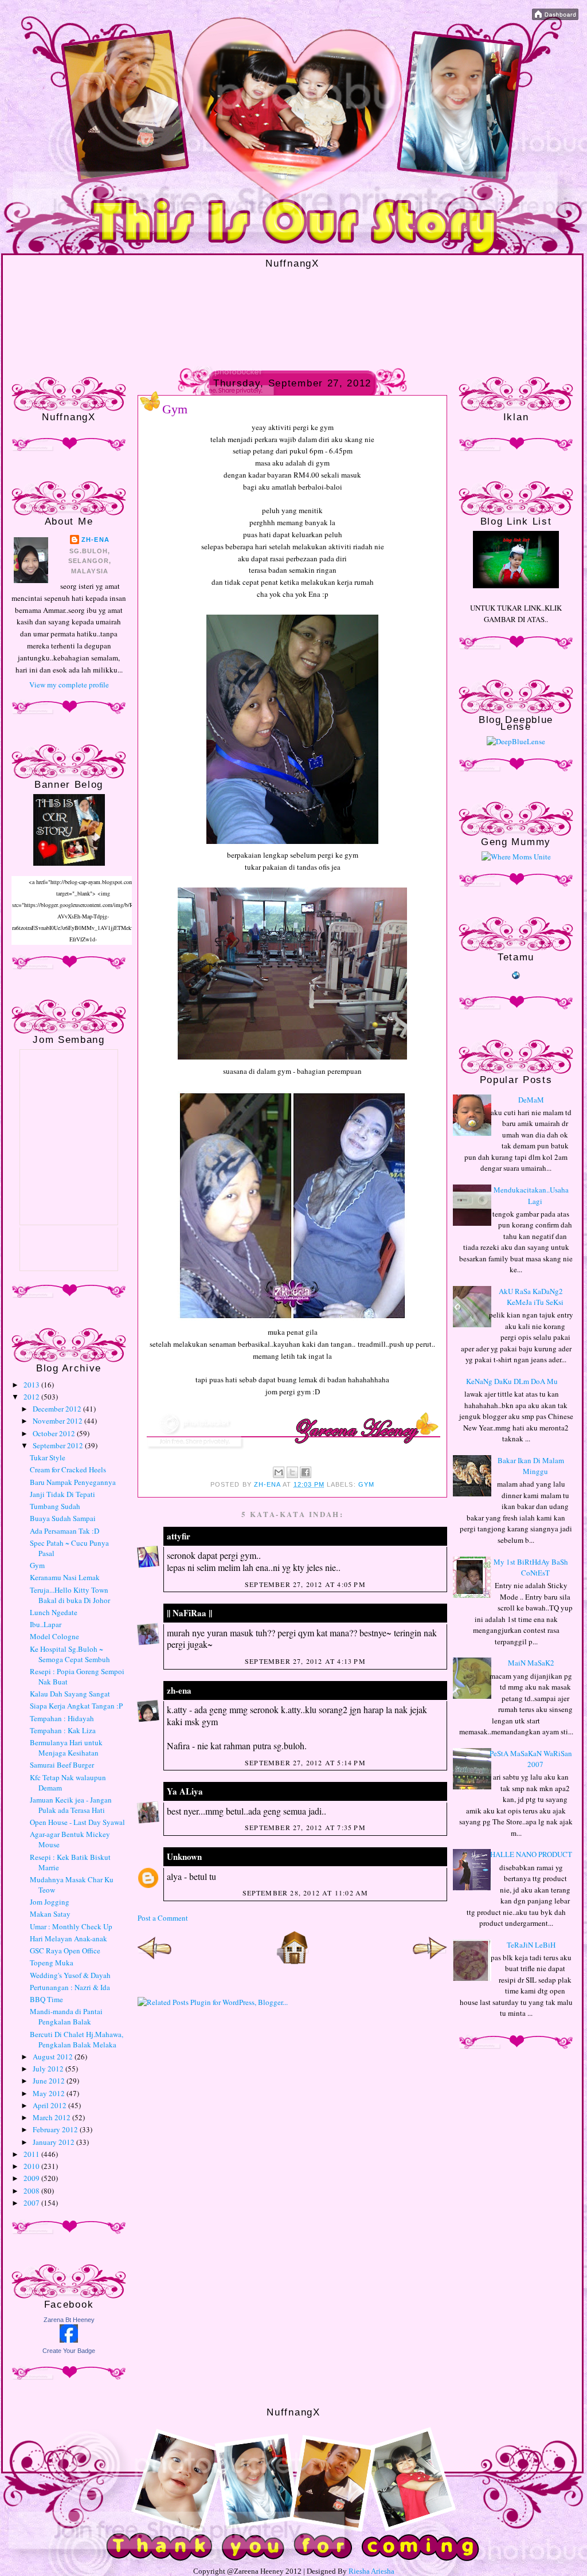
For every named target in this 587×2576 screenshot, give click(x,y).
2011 (32, 2154)
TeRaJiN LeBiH (531, 1945)
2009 (32, 2178)
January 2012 (54, 2142)
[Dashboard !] (555, 17)
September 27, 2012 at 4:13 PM (305, 1661)
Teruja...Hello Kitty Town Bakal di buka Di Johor (70, 1595)
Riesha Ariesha (371, 2571)
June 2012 (50, 2081)
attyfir (179, 1536)
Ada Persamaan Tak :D (64, 1531)
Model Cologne (54, 1636)
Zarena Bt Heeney (69, 2320)
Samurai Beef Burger (62, 1765)
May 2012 (50, 2093)
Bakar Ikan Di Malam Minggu (531, 1466)
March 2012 (52, 2117)
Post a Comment (163, 1918)
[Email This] (279, 1472)
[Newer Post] (155, 1962)
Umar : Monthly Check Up (71, 1926)
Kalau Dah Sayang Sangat (70, 1694)
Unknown (184, 1856)
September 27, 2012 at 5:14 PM (305, 1762)
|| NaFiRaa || (189, 1613)
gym (366, 1484)
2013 (32, 1385)
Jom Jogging (50, 1902)
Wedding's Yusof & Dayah (70, 1975)
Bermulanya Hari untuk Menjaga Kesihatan (66, 1748)
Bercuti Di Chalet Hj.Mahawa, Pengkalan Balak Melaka (77, 2039)
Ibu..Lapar (46, 1624)
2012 (32, 1397)
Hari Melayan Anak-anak (69, 1938)
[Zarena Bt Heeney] (69, 2340)
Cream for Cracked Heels (68, 1469)
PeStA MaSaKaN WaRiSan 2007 (531, 1759)
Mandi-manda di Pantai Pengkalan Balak (66, 2016)
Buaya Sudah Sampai (63, 1518)
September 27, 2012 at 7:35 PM (305, 1827)
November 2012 (58, 1421)
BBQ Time (46, 1999)
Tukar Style (48, 1457)
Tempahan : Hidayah (62, 1718)
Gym (37, 1565)
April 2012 (50, 2105)
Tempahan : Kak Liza (63, 1730)
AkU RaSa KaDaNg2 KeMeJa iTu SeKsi (531, 1297)
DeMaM (531, 1100)
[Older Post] (430, 1962)
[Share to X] (292, 1472)
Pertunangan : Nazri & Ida (70, 1987)
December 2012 (58, 1409)
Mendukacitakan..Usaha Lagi (531, 1195)
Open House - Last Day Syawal (77, 1822)
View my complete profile (69, 685)
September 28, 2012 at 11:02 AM (306, 1893)
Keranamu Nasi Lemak (65, 1577)
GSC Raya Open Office (65, 1950)
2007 (32, 2203)
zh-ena (95, 540)
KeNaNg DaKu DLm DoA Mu (512, 1381)
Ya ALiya (185, 1791)
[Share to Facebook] (306, 1472)
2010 (32, 2166)
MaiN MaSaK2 (531, 1663)
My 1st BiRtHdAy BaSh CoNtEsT (531, 1568)
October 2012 (55, 1433)
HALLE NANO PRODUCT (531, 1854)
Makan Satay (50, 1914)
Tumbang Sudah (55, 1506)
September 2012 (59, 1445)
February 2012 (56, 2129)
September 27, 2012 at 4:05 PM (305, 1584)
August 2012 (54, 2057)
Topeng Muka (52, 1963)
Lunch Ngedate (54, 1612)
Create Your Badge (69, 2351)
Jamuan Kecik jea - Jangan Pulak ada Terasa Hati (71, 1805)
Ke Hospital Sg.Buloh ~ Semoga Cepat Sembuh (70, 1654)
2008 (32, 2191)
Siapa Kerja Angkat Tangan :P (76, 1706)
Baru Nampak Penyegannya (73, 1482)
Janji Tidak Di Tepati (62, 1494)
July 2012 (49, 2069)
